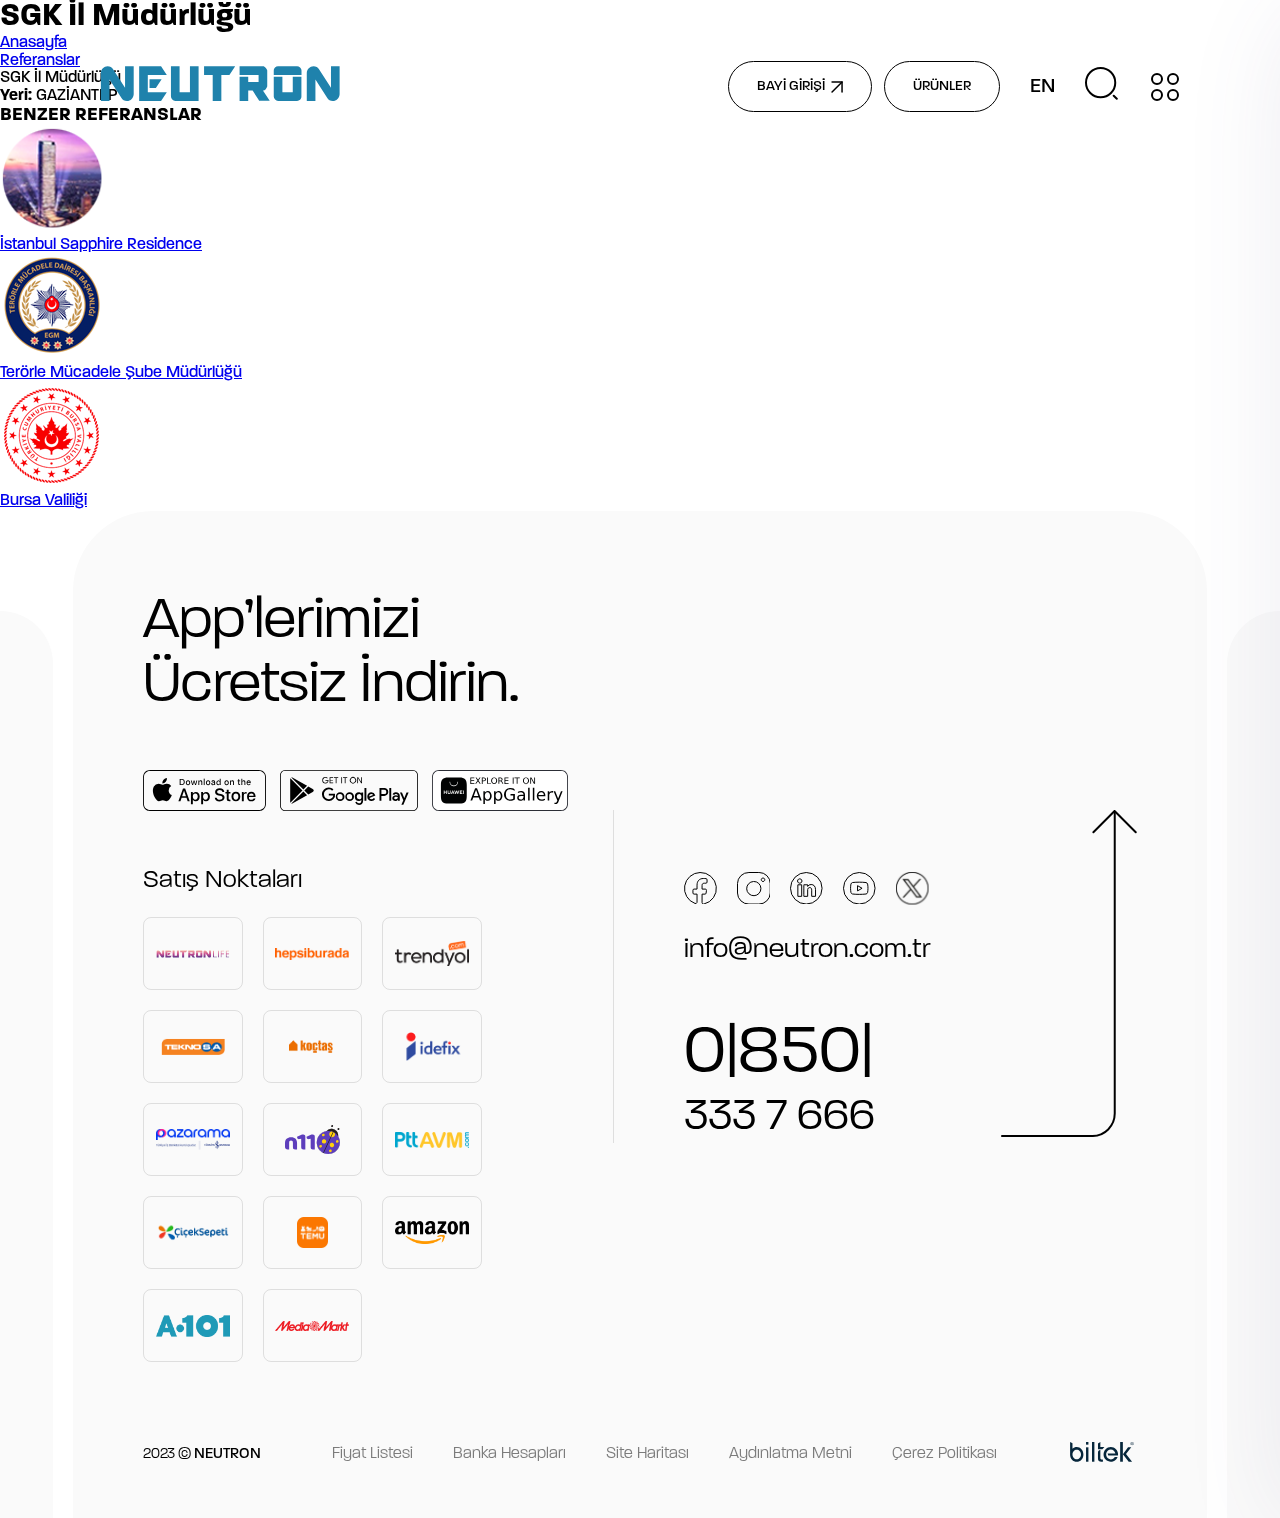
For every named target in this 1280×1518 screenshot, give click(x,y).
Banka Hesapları (509, 1454)
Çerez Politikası (944, 1454)
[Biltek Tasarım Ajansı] (1102, 1455)
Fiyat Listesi (372, 1454)
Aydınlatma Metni (790, 1454)
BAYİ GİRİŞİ (791, 86)
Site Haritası (647, 1454)
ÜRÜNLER (942, 86)
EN (1042, 87)
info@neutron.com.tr (807, 950)
